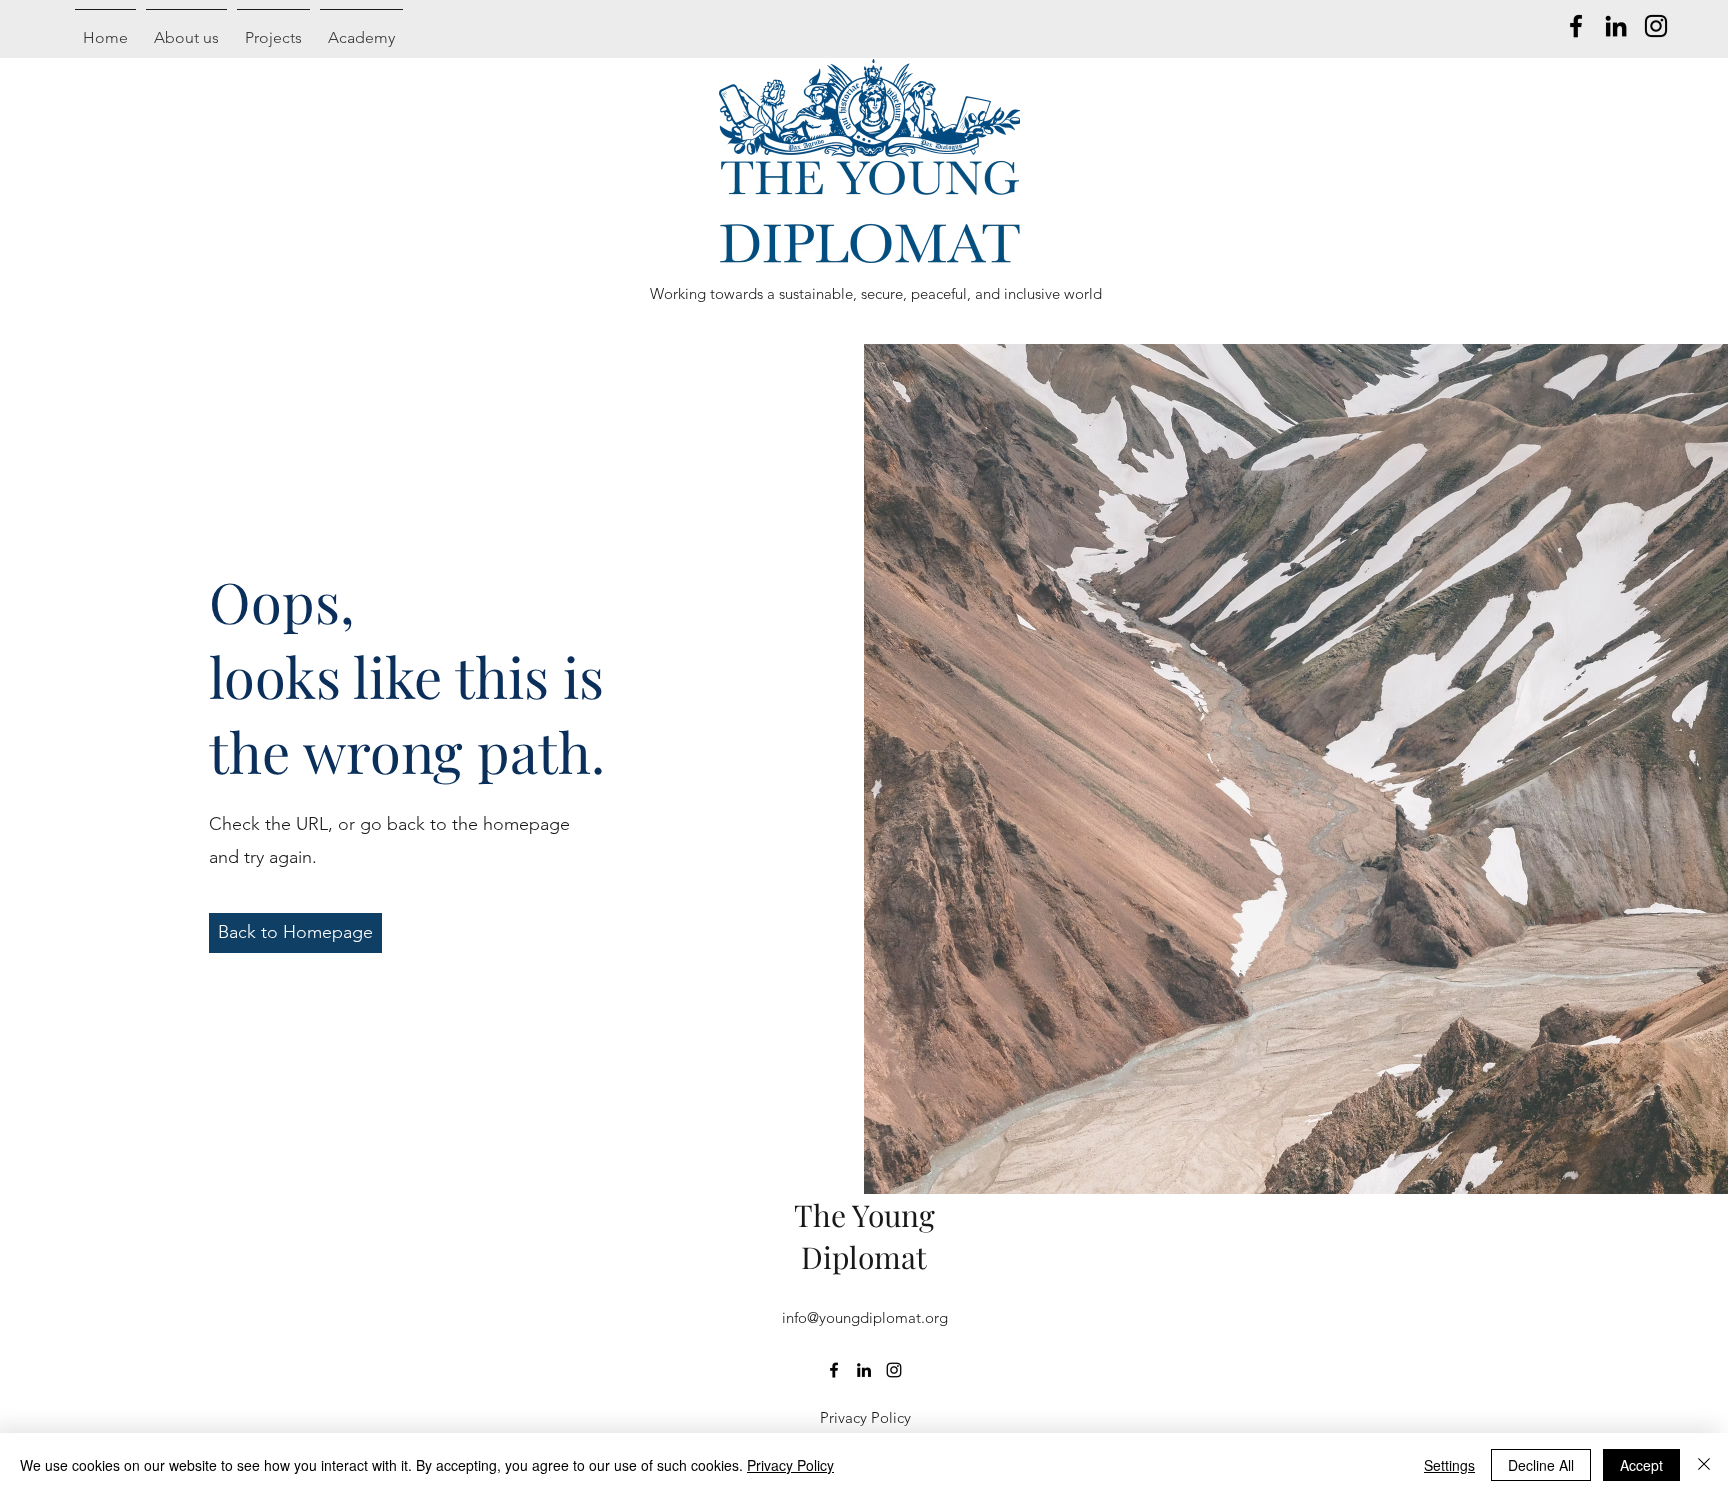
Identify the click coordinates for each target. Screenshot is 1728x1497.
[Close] (1704, 1465)
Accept (1641, 1465)
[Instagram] (1656, 26)
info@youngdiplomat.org (865, 1317)
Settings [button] (1449, 1465)
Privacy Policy (790, 1465)
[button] (295, 933)
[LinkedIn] (1616, 26)
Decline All (1541, 1465)
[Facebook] (1576, 26)
